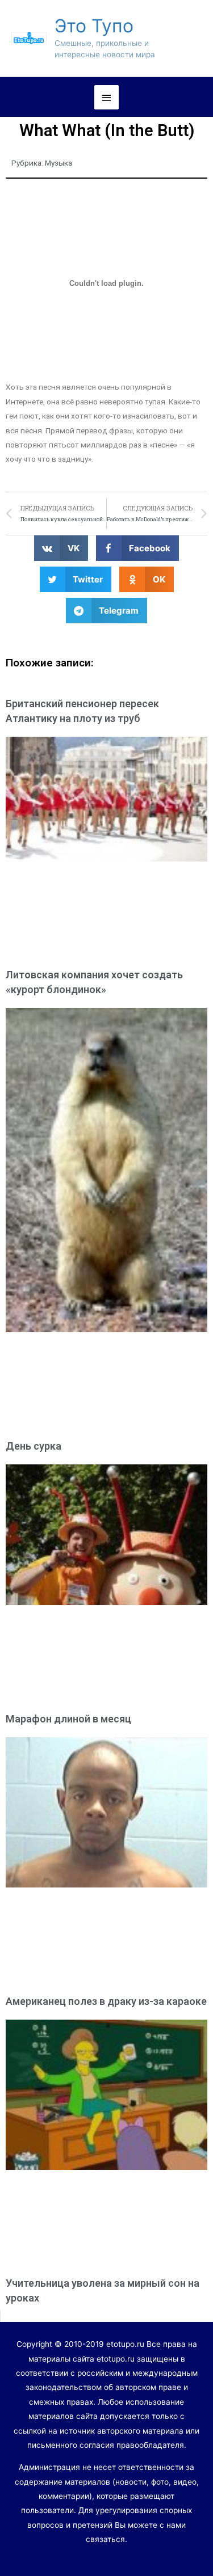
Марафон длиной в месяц (68, 1719)
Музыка (59, 163)
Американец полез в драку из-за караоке (106, 2001)
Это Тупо (94, 26)
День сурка (34, 1446)
